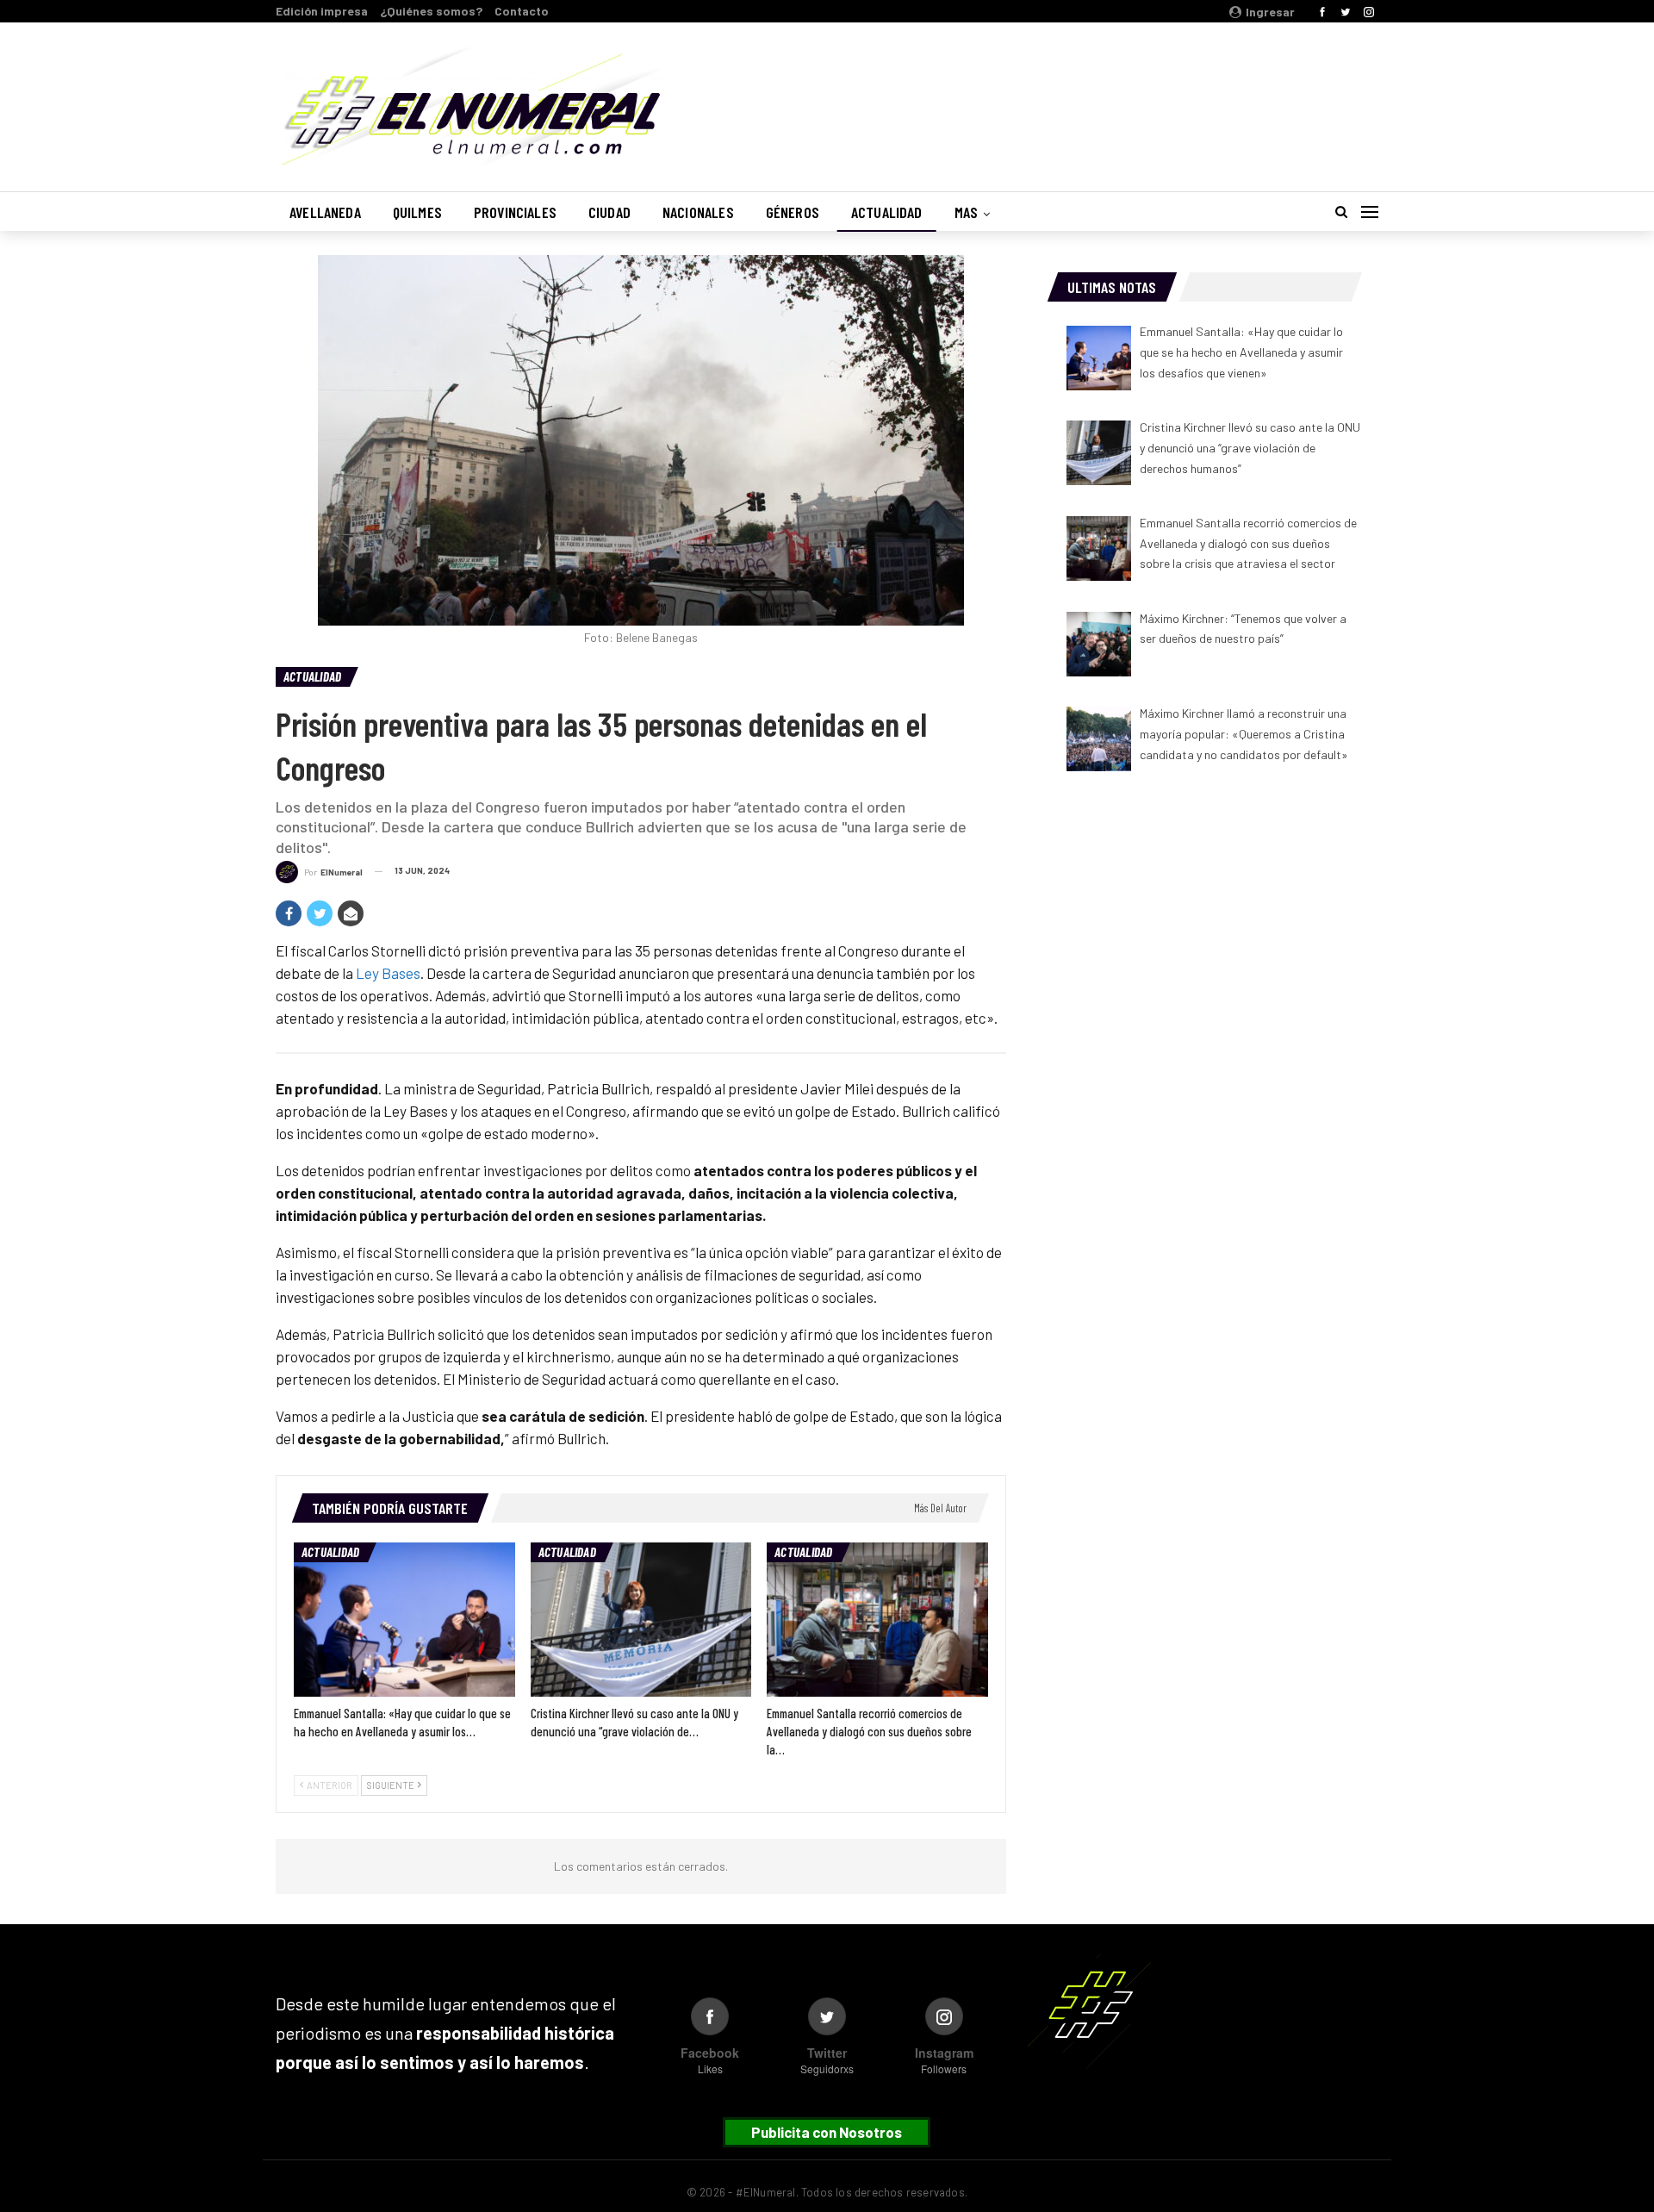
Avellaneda (325, 212)
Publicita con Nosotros (827, 2132)
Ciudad (609, 212)
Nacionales (698, 212)
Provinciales (515, 212)
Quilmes (417, 212)
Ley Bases (388, 973)
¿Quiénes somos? (431, 11)
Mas (967, 212)
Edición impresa (322, 11)
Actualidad (887, 212)
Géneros (793, 212)
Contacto (522, 11)
